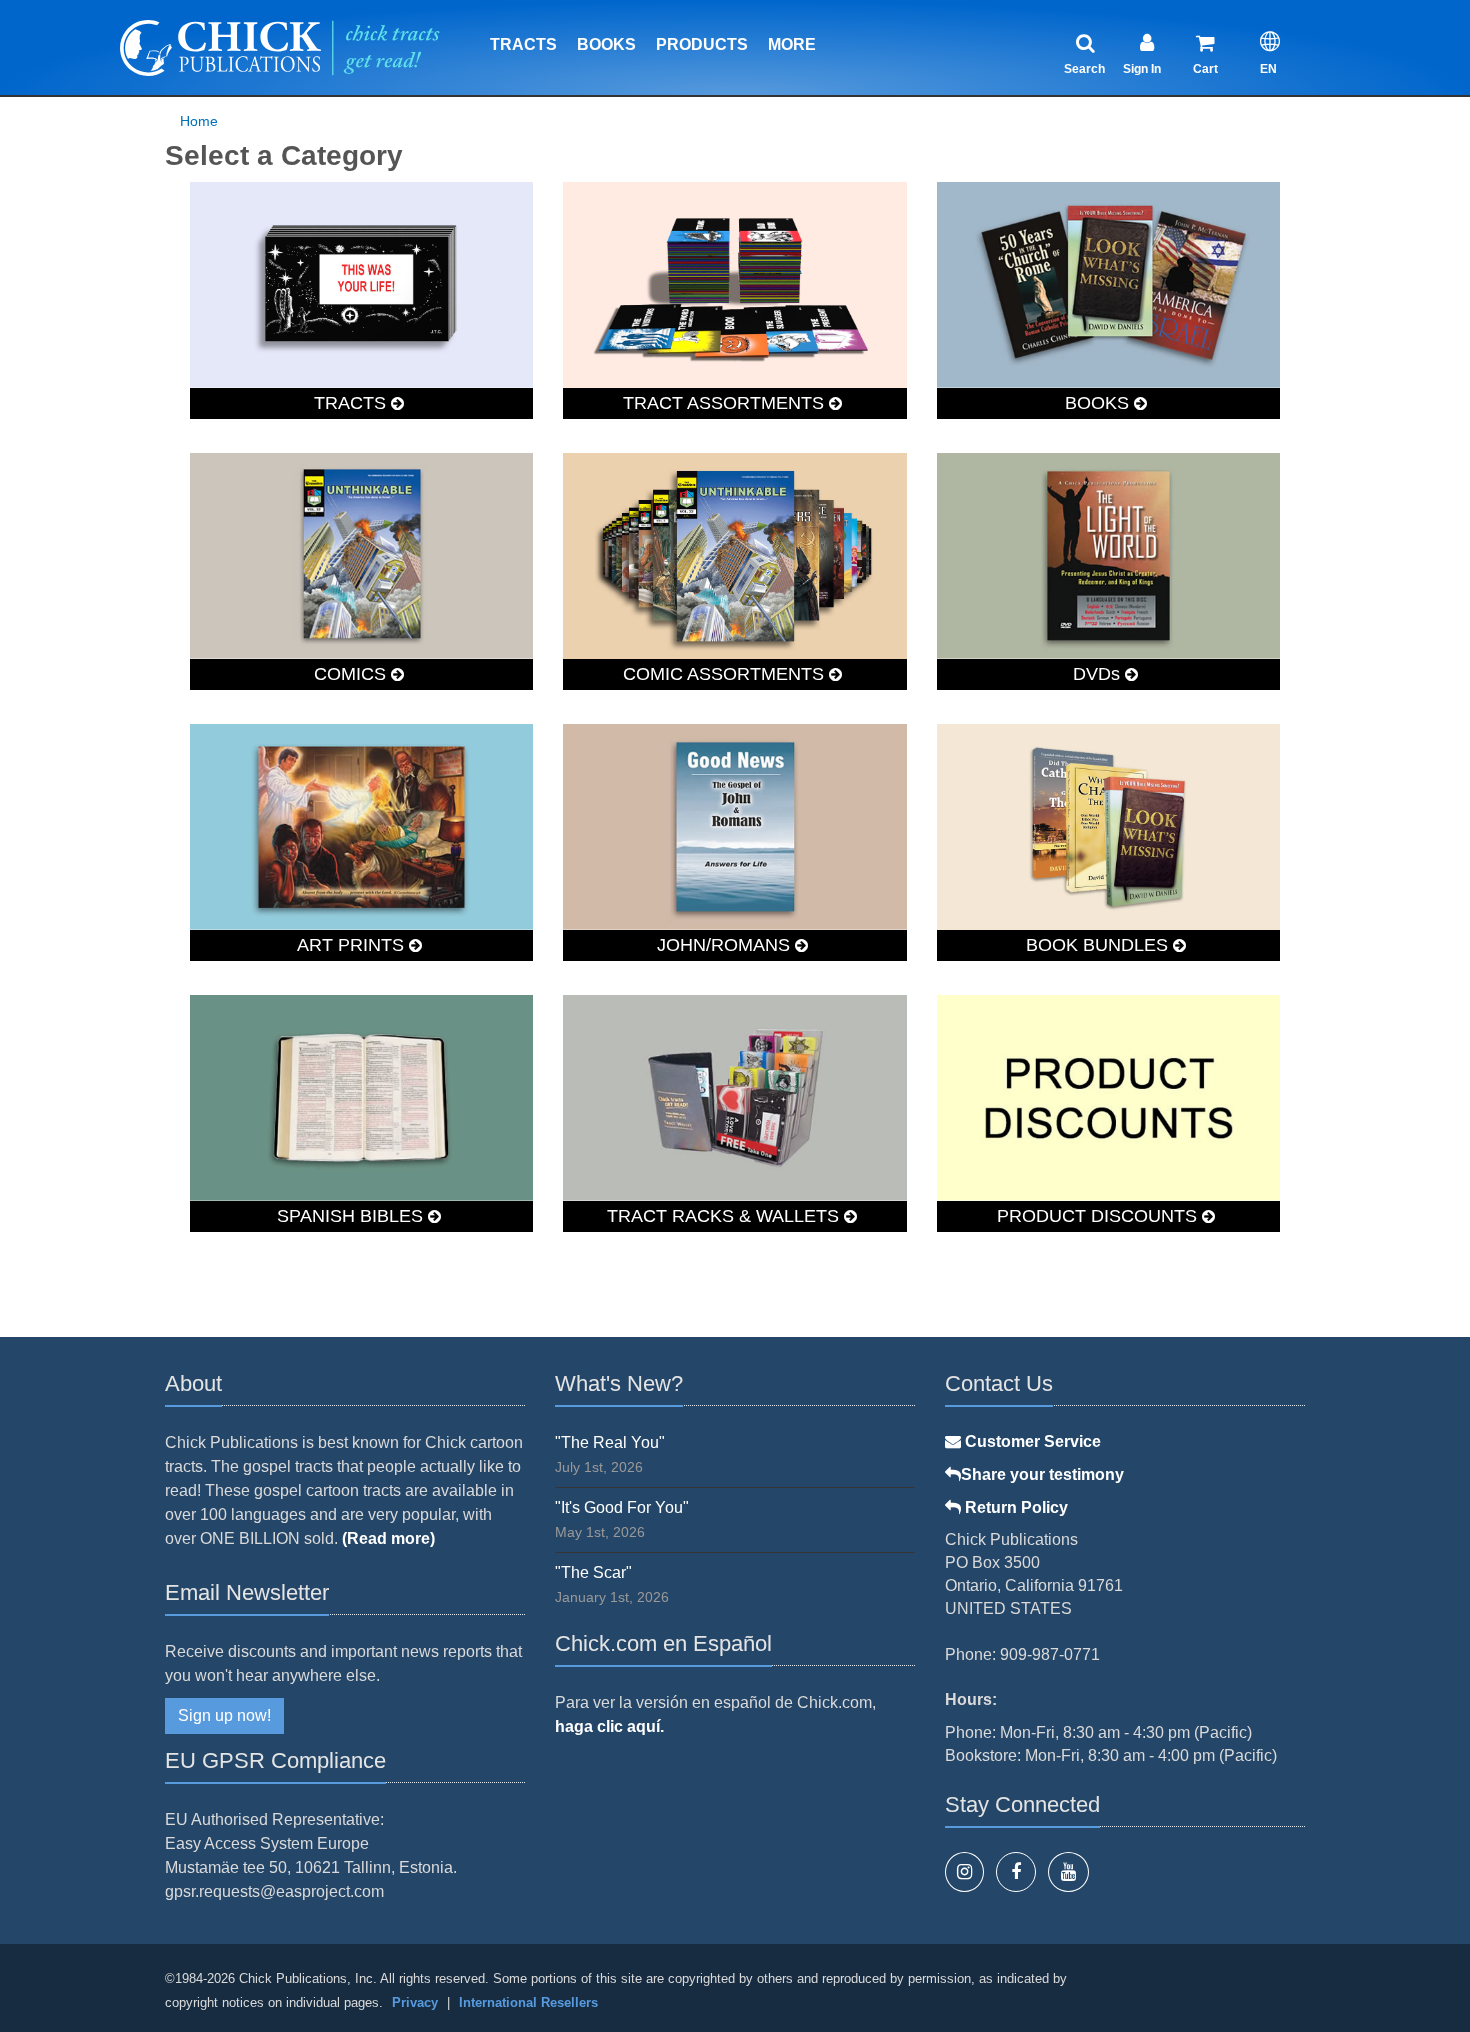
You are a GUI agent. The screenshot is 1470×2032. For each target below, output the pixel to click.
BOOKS (1099, 403)
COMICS (352, 674)
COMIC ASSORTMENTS (726, 674)
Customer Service (1031, 1441)
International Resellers (528, 2002)
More (792, 44)
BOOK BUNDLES (1099, 945)
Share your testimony (1042, 1474)
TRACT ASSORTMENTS (726, 403)
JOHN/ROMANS (726, 945)
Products (702, 44)
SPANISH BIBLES (352, 1216)
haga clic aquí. (609, 1726)
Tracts (523, 44)
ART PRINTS (353, 945)
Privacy (415, 2002)
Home (199, 121)
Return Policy (1014, 1507)
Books (606, 44)
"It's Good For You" (622, 1507)
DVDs (1099, 674)
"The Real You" (610, 1442)
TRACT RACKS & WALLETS (725, 1216)
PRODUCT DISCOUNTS (1099, 1216)
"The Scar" (593, 1572)
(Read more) (388, 1538)
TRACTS (352, 403)
